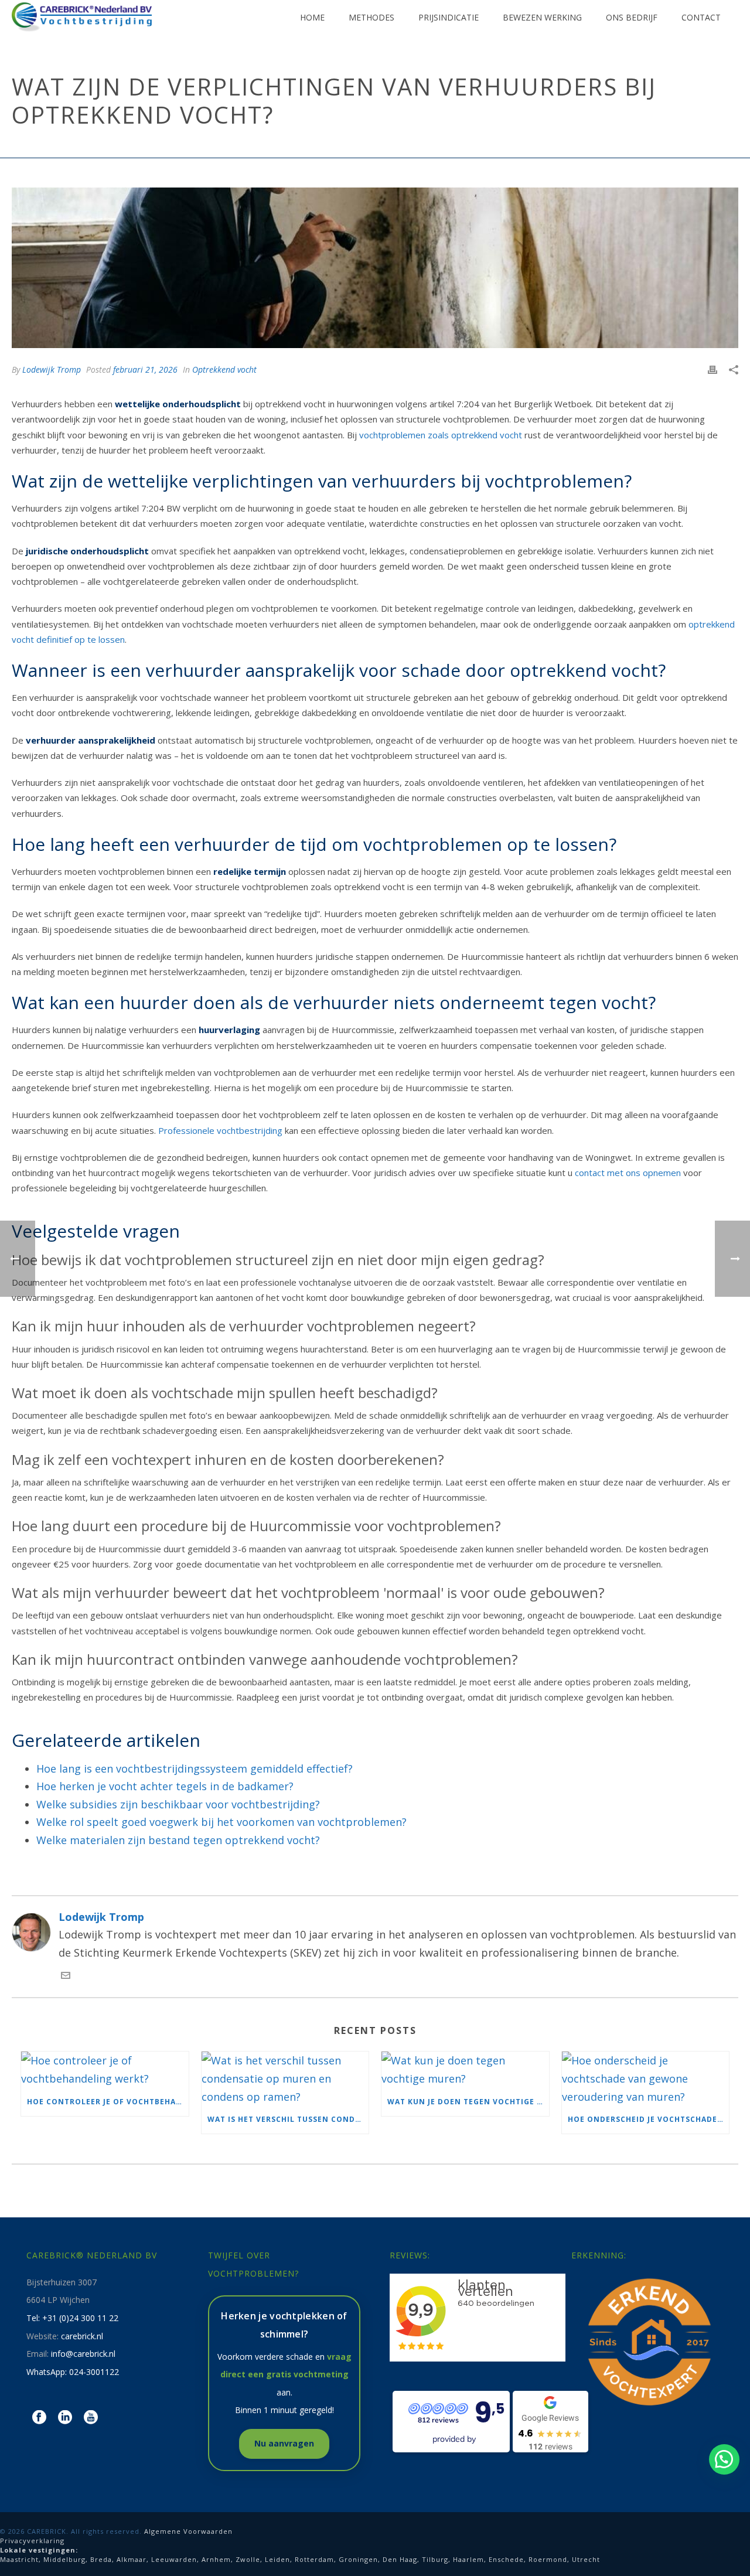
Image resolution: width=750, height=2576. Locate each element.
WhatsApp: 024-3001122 (73, 2372)
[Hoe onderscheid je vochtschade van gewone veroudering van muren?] (646, 2078)
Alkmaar (132, 2559)
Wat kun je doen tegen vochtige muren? (468, 2102)
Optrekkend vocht (413, 146)
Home (312, 17)
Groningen (358, 2559)
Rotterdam (314, 2559)
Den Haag (400, 2559)
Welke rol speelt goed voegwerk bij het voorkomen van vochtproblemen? (221, 1822)
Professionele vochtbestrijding (220, 1130)
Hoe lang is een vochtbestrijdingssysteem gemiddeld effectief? (195, 1769)
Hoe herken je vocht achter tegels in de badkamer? (165, 1786)
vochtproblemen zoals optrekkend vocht (441, 435)
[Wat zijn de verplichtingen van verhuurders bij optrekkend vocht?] (375, 268)
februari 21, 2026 (145, 369)
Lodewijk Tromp (52, 369)
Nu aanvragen (284, 2443)
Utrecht (586, 2559)
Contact (701, 17)
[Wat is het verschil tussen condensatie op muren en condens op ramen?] (285, 2078)
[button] (724, 2459)
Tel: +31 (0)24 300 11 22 (72, 2318)
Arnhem (216, 2559)
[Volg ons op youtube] (91, 2418)
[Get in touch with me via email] (66, 1976)
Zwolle (248, 2559)
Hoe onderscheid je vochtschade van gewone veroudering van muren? (649, 2119)
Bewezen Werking (542, 17)
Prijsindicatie (449, 17)
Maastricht (19, 2559)
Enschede (506, 2559)
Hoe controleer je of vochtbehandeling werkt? (108, 2102)
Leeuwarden (174, 2559)
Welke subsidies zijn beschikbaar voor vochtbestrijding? (178, 1804)
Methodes (371, 17)
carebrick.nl (82, 2336)
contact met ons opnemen (628, 1173)
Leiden (277, 2559)
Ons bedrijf (632, 17)
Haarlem (468, 2559)
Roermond (548, 2559)
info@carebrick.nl (83, 2354)
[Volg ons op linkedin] (65, 2418)
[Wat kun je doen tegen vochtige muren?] (465, 2069)
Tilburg (435, 2559)
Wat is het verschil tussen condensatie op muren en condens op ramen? (288, 2119)
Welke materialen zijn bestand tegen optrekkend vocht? (178, 1840)
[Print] (712, 369)
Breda (101, 2559)
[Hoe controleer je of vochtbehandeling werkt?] (105, 2069)
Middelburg (64, 2559)
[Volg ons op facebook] (39, 2418)
